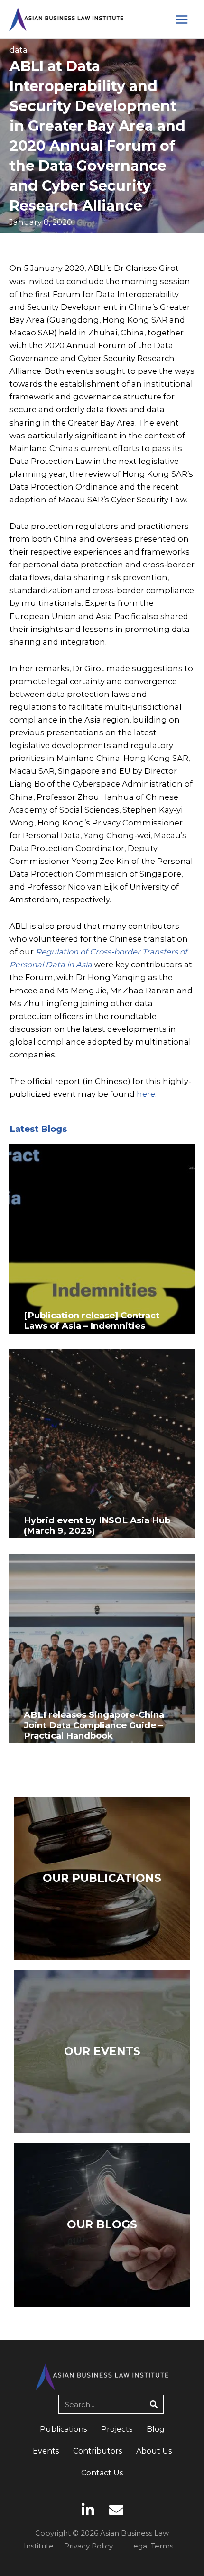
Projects (117, 2429)
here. (147, 1094)
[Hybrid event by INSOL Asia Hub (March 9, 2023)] (102, 1443)
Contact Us (102, 2473)
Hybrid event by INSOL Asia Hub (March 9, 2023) (97, 1525)
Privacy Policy (88, 2546)
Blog (156, 2429)
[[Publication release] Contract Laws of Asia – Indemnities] (102, 1238)
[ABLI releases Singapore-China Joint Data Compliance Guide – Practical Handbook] (102, 1648)
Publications (63, 2429)
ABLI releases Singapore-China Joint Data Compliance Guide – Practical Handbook (94, 1725)
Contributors (97, 2451)
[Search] (154, 2404)
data (19, 50)
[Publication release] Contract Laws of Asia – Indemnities (92, 1320)
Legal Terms (151, 2546)
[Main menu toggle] (181, 19)
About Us (154, 2451)
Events (46, 2451)
